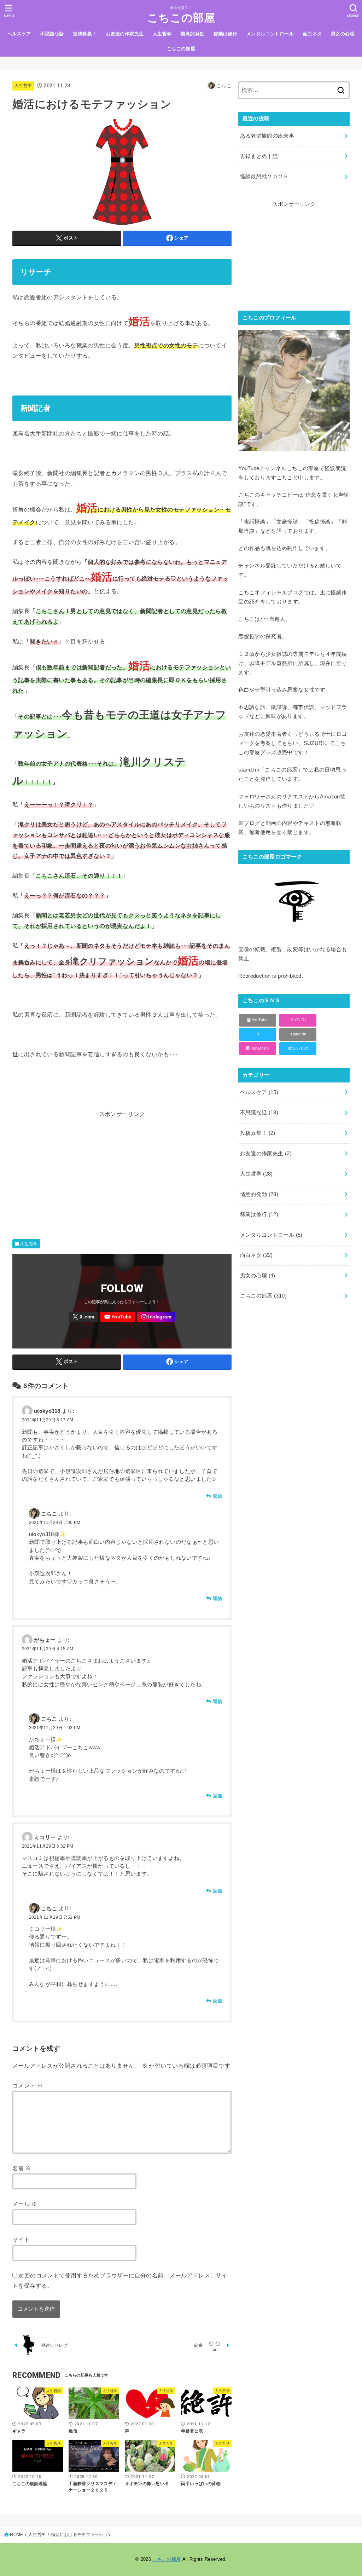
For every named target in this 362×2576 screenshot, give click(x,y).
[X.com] (83, 1317)
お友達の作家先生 (125, 34)
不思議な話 (52, 34)
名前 (22, 2168)
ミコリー (45, 1837)
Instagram (259, 1048)
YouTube (259, 1020)
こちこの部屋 (181, 18)
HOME (16, 2535)
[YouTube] (118, 1317)
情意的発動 (192, 34)
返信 (217, 1496)
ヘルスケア (19, 34)
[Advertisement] (141, 1169)
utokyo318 (47, 1411)
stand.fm (298, 1034)
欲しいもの (298, 1048)
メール (25, 2204)
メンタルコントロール (270, 34)
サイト (21, 2240)
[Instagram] (156, 1317)
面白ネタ (313, 34)
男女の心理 (343, 34)
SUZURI (298, 1020)
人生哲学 (162, 34)
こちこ (49, 1514)
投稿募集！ (85, 34)
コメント (28, 2085)
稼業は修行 (225, 34)
